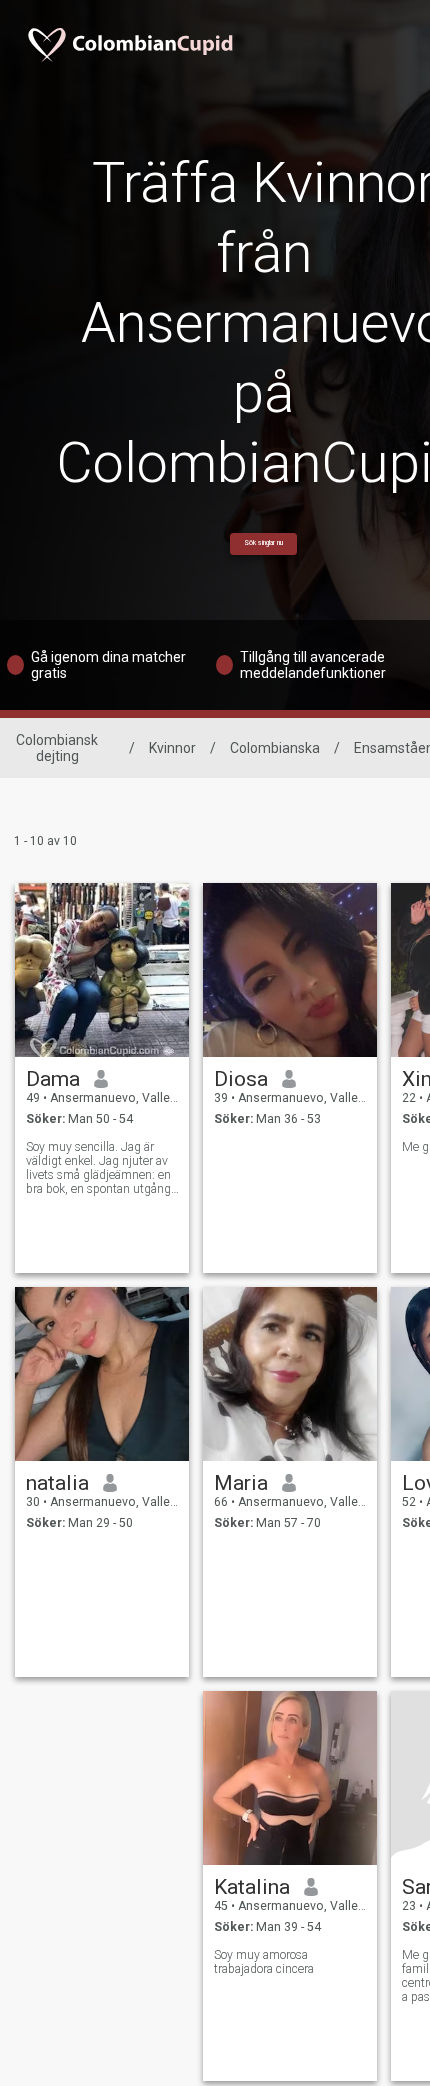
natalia (57, 1483)
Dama (53, 1079)
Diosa (241, 1079)
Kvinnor (172, 748)
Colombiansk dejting (57, 748)
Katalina (252, 1887)
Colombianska (275, 748)
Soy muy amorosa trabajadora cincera (264, 1962)
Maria (241, 1483)
